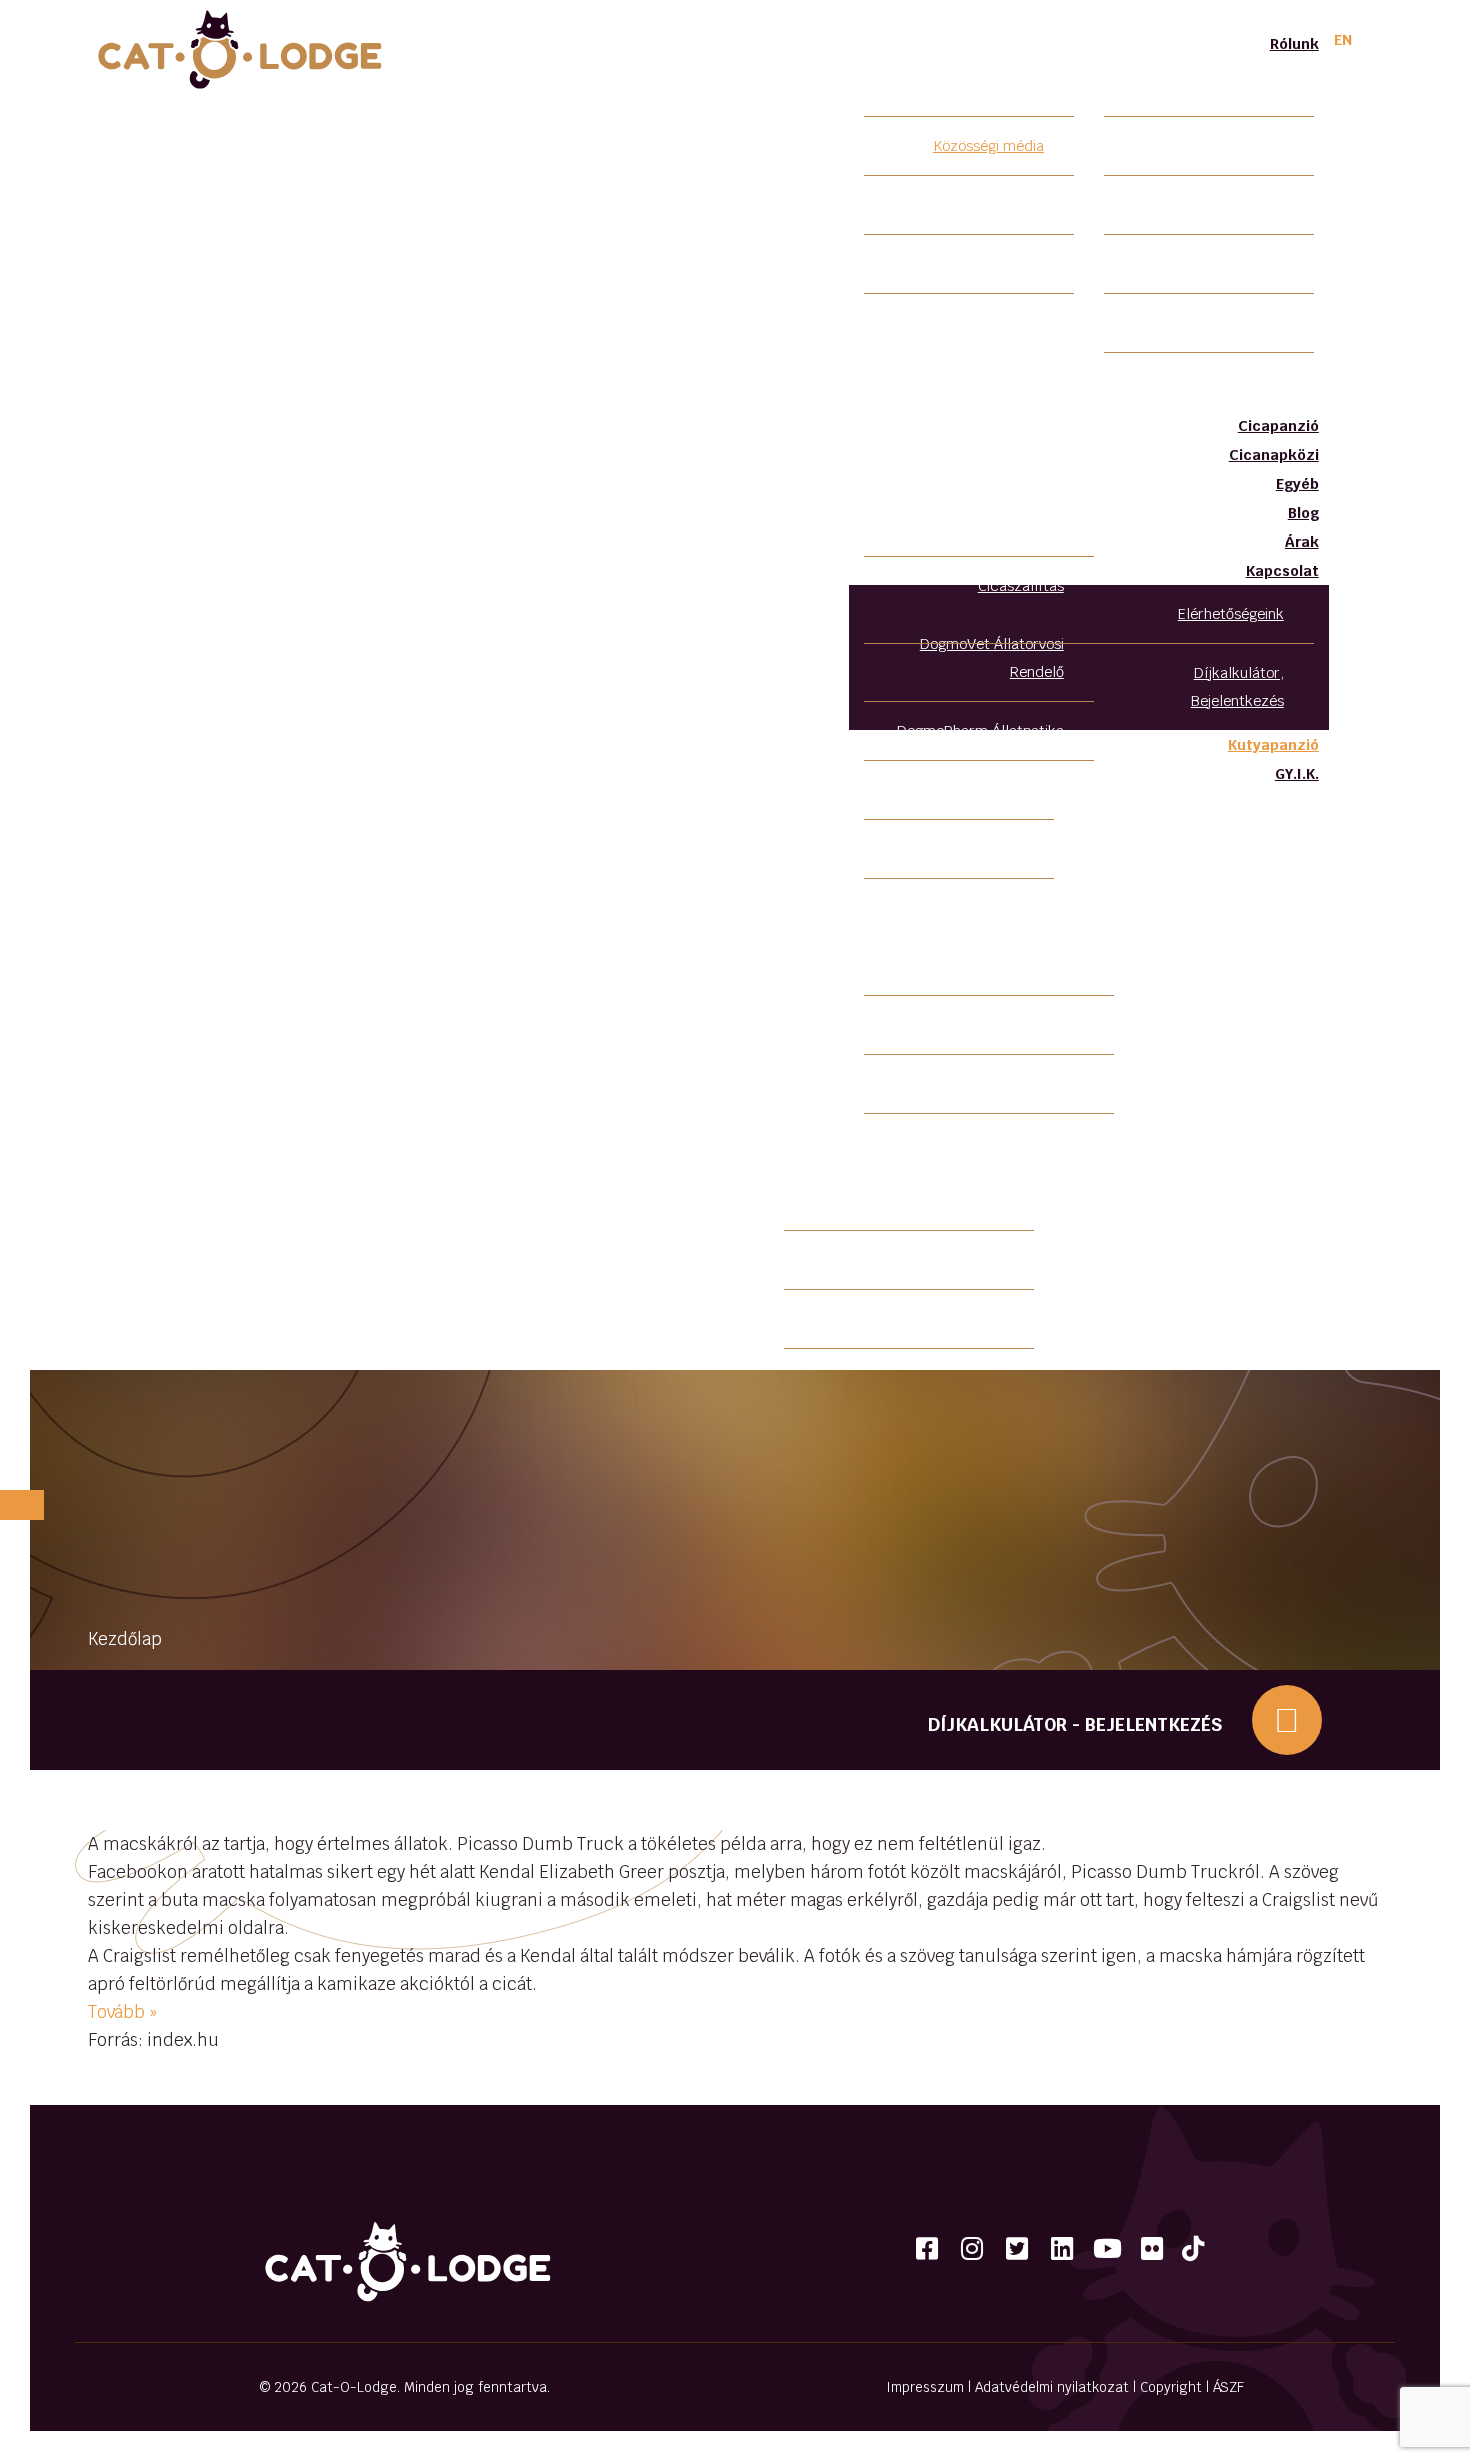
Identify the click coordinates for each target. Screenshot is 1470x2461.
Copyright (1171, 2387)
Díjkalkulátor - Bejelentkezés (1075, 1724)
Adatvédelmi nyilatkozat (1052, 2387)
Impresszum (925, 2387)
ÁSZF (1228, 2387)
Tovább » (123, 2012)
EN (1343, 39)
